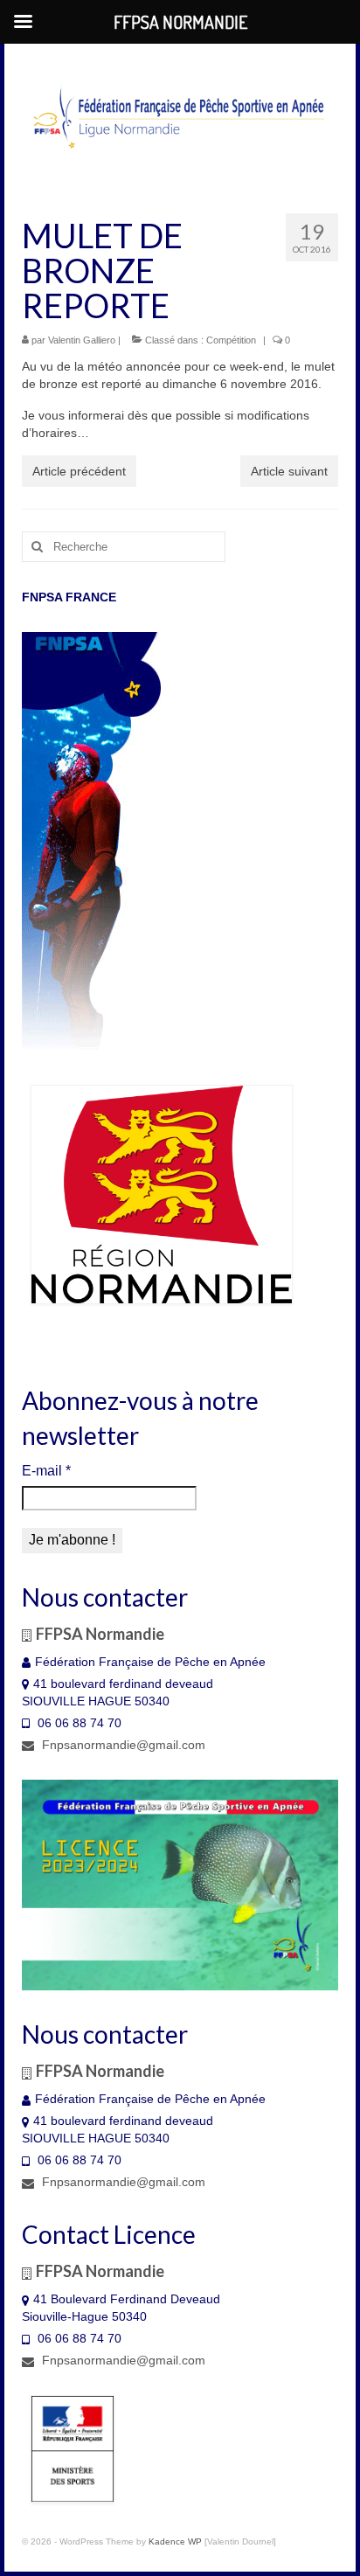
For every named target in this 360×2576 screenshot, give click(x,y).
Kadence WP (175, 2541)
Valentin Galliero (82, 340)
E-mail (46, 1471)
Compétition (231, 340)
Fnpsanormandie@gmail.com (122, 1745)
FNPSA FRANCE (69, 597)
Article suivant (289, 471)
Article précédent (79, 471)
